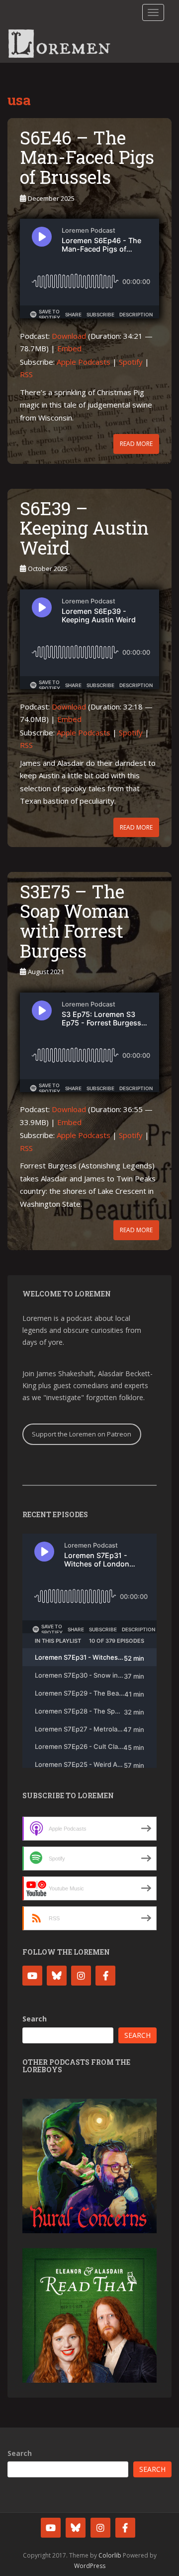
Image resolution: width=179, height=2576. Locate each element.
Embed (69, 348)
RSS (26, 374)
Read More (136, 444)
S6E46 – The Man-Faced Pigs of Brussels (87, 157)
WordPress (90, 2566)
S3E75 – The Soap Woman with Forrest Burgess (75, 921)
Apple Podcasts (84, 362)
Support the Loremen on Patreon (82, 1434)
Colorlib (110, 2555)
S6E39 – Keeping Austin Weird (84, 528)
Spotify (131, 362)
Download (69, 336)
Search (35, 2019)
